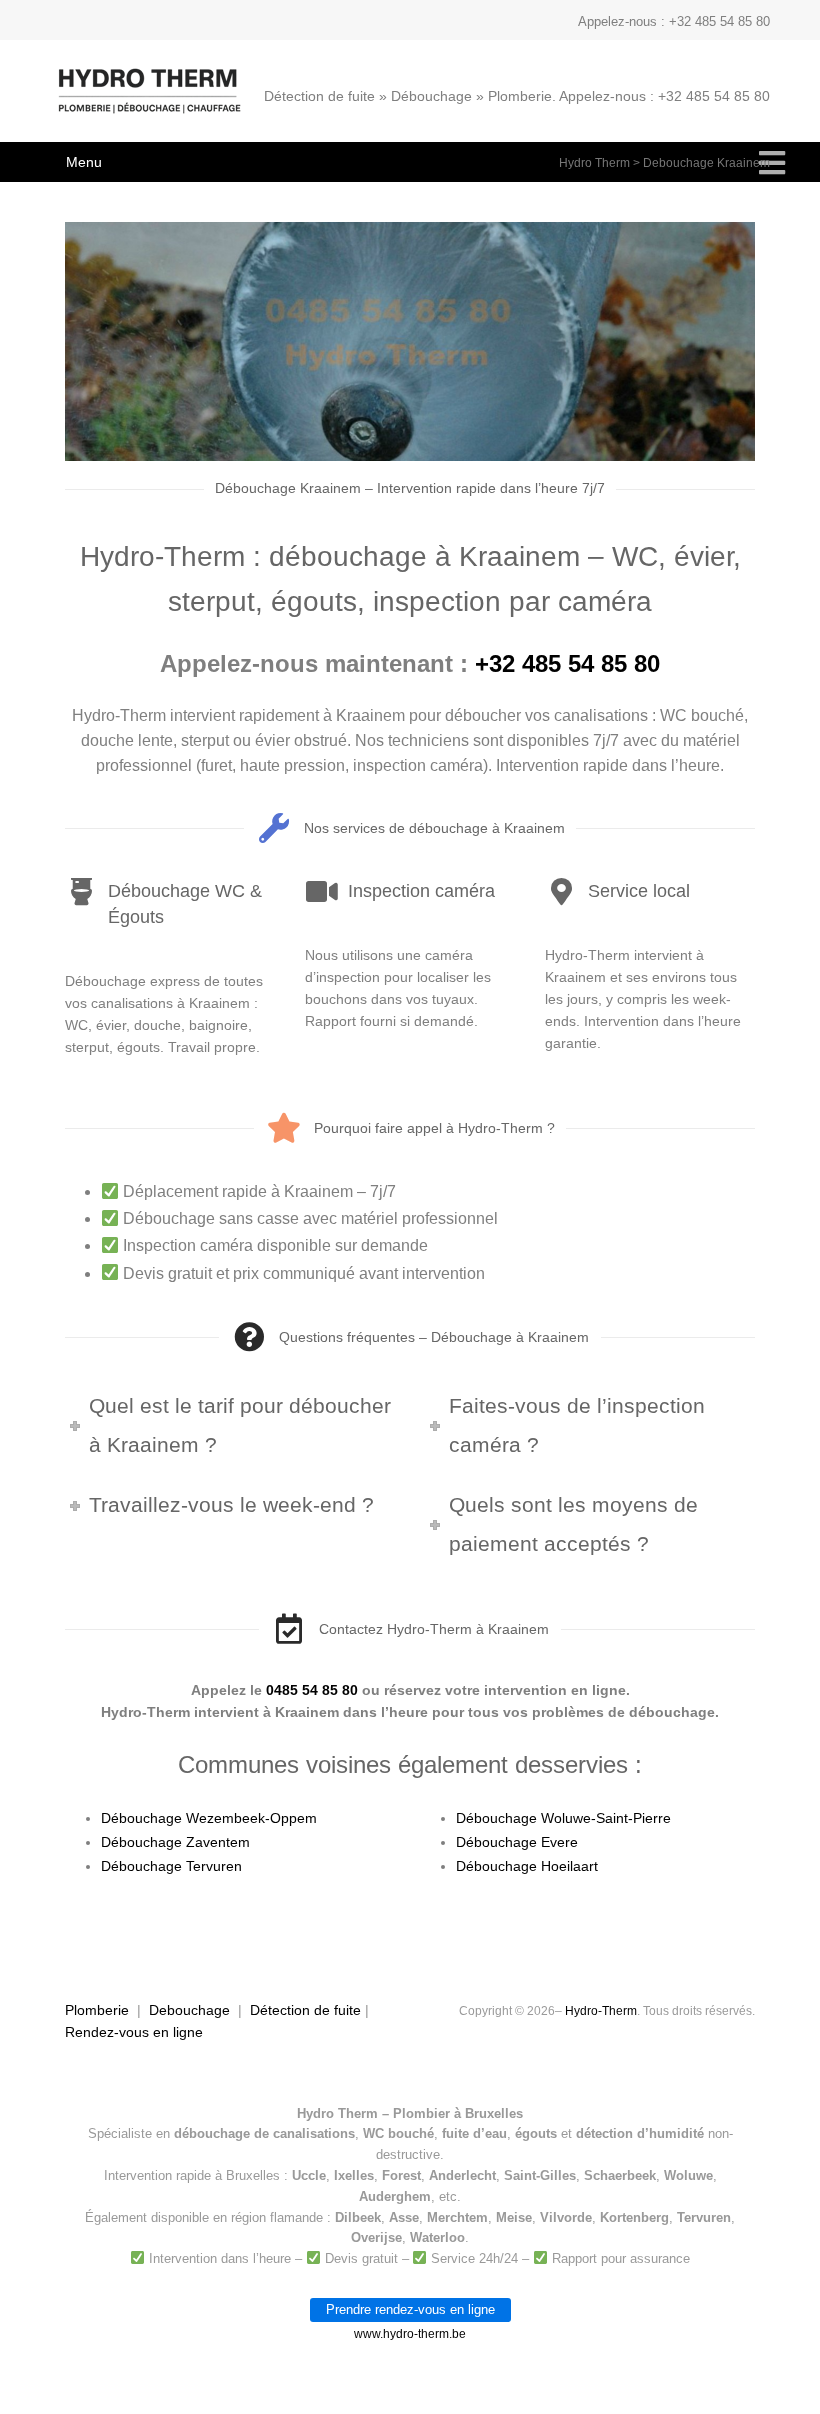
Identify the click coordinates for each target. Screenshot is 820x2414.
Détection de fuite (305, 2010)
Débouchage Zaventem (175, 1842)
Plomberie (97, 2010)
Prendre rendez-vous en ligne (410, 2309)
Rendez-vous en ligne (134, 2032)
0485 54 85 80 (312, 1690)
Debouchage (189, 2010)
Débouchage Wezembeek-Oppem (209, 1818)
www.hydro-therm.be (410, 2334)
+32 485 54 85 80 (567, 663)
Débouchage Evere (517, 1842)
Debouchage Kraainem (706, 163)
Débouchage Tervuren (171, 1866)
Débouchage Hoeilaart (527, 1866)
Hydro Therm (594, 163)
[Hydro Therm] (147, 101)
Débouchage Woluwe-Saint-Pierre (563, 1818)
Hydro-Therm (601, 2011)
